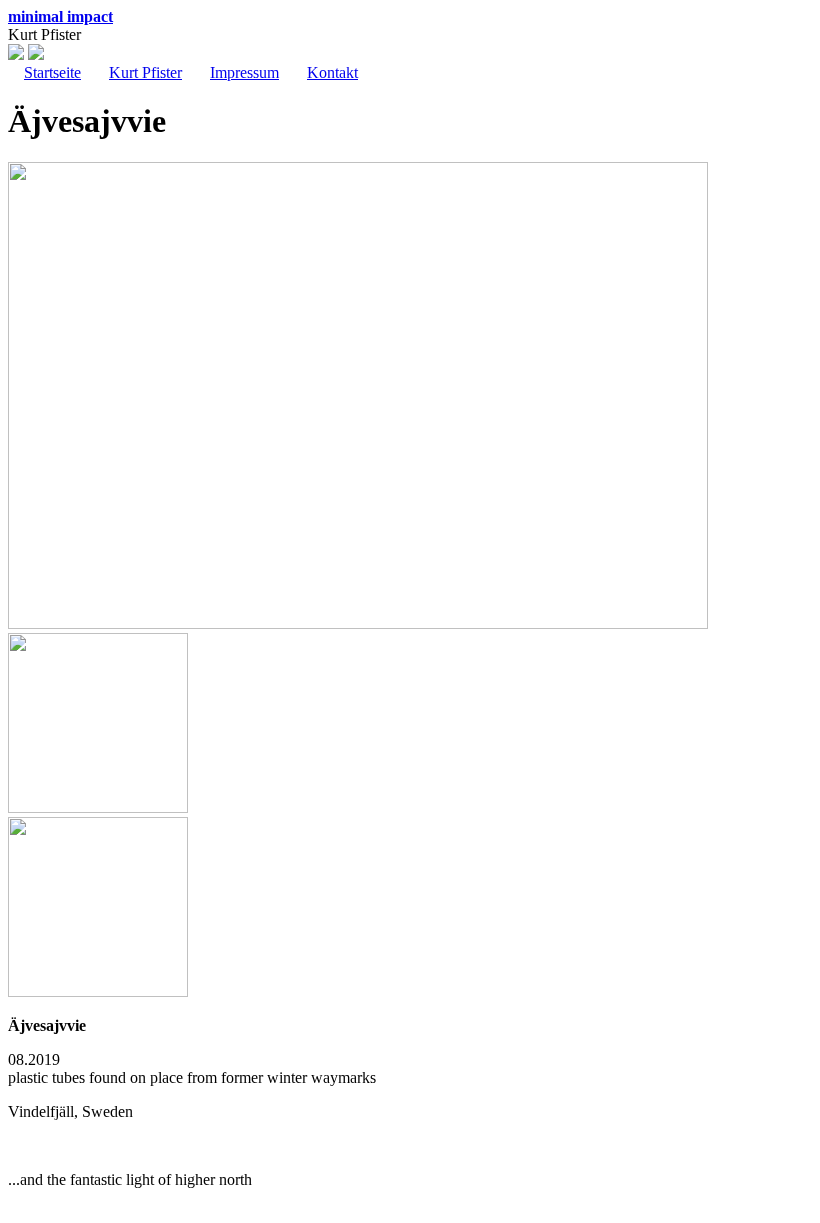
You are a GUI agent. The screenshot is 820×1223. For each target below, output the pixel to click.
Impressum (244, 72)
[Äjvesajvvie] (358, 623)
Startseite (52, 72)
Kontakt (332, 72)
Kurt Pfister (145, 72)
